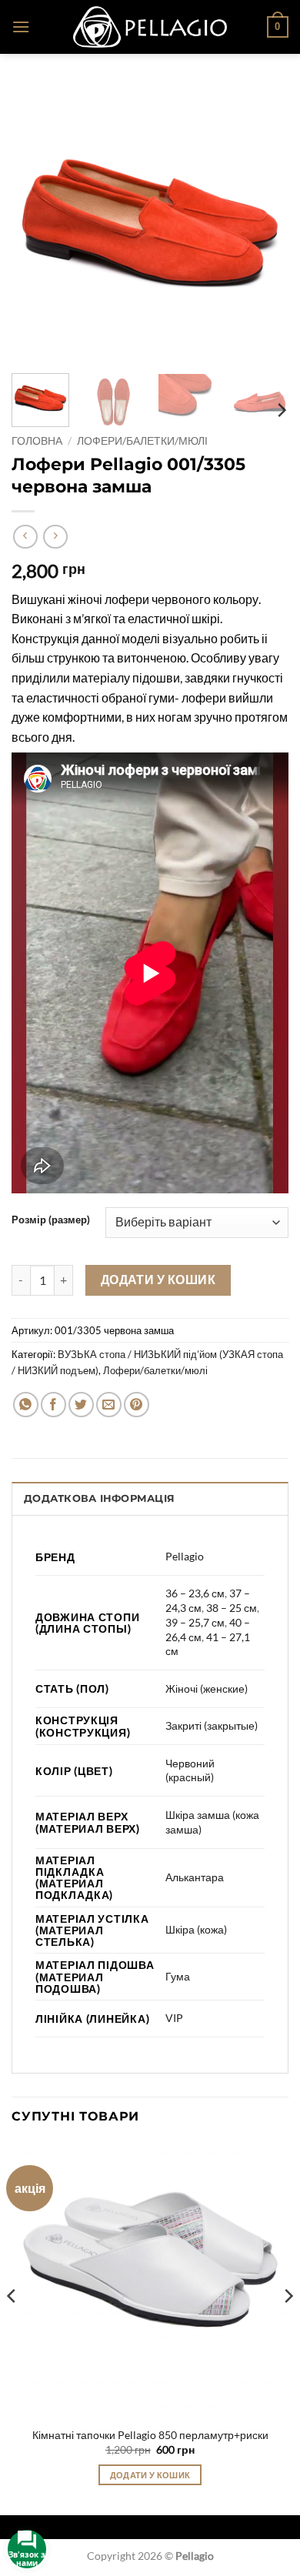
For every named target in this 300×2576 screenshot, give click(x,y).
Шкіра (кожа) (196, 1929)
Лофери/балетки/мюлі (142, 441)
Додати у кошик (158, 1280)
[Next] (264, 223)
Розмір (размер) (51, 1220)
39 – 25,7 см (195, 1622)
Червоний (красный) (190, 1770)
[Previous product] (55, 537)
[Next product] (25, 537)
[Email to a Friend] (109, 1405)
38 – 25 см (232, 1608)
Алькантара (195, 1877)
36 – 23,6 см (195, 1593)
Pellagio (185, 1556)
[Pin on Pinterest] (137, 1405)
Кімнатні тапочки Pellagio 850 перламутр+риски (150, 2435)
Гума (178, 1976)
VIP (174, 2018)
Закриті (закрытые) (212, 1725)
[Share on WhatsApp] (26, 1405)
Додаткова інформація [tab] (99, 1498)
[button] (21, 27)
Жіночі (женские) (207, 1688)
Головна (37, 441)
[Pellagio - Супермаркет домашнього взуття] (150, 27)
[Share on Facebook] (53, 1405)
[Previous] (36, 223)
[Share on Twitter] (81, 1405)
